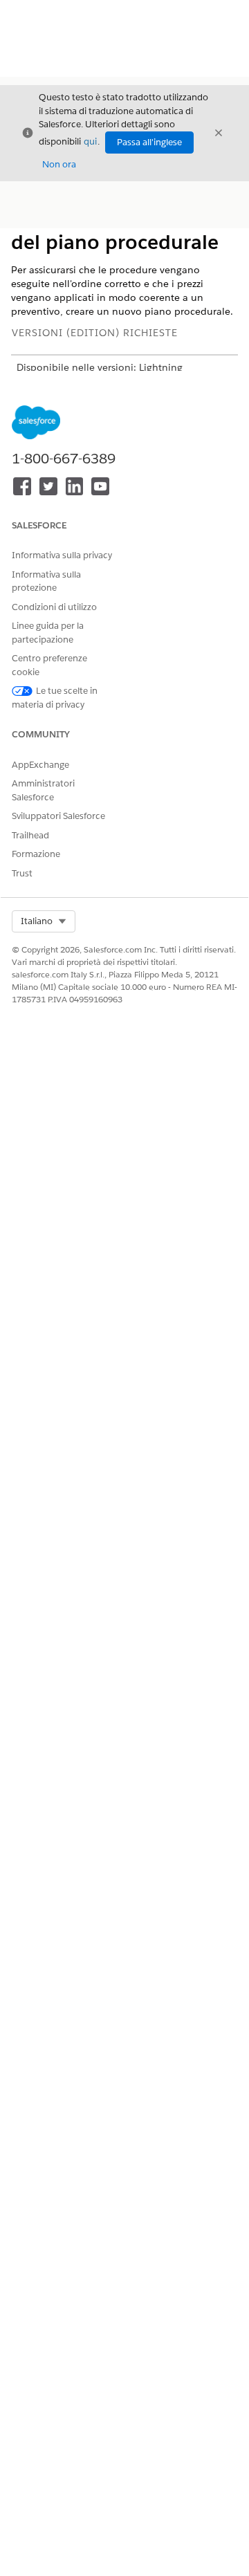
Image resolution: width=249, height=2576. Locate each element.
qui (90, 141)
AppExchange (40, 765)
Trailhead (30, 835)
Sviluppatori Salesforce (58, 816)
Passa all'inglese (149, 142)
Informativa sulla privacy (62, 555)
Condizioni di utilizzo (54, 607)
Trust (22, 873)
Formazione (36, 854)
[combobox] (44, 921)
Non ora (59, 164)
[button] (44, 921)
